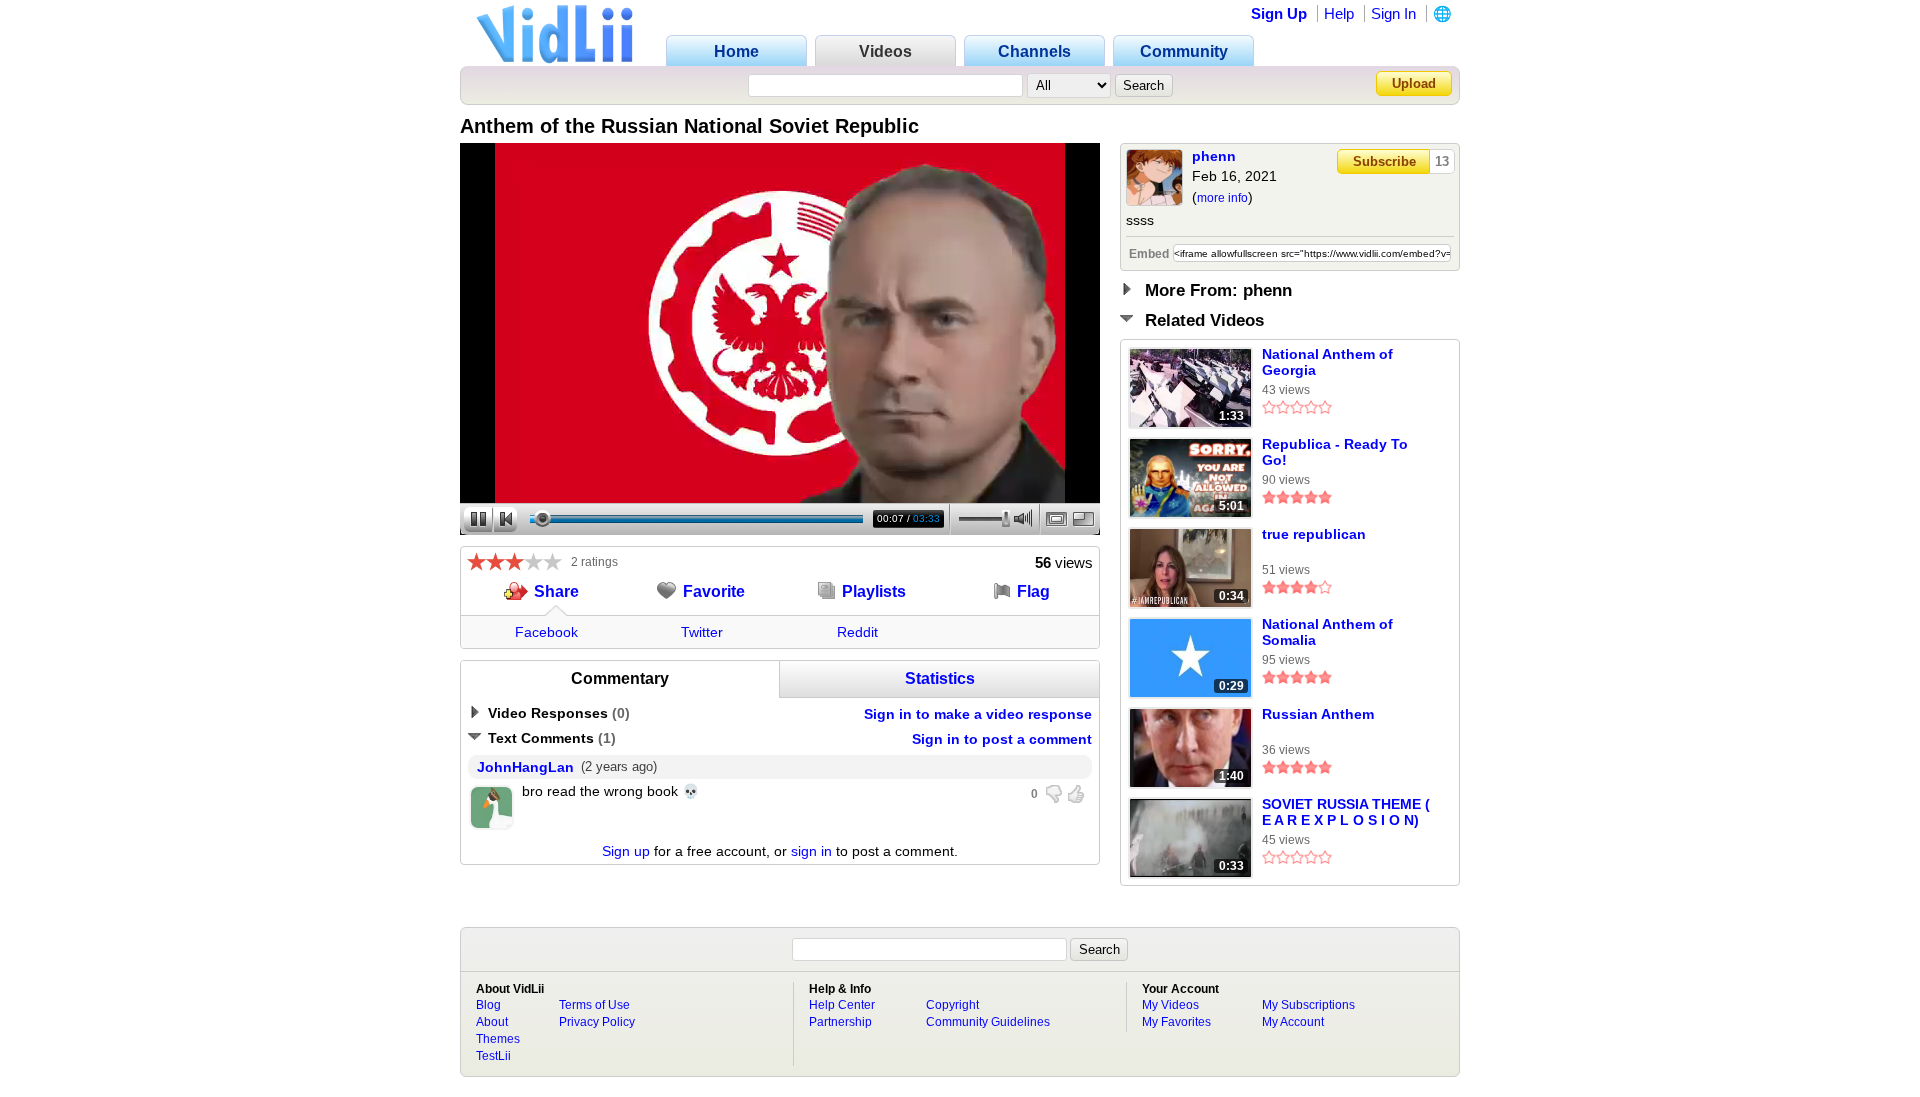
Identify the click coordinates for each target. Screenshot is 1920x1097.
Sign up (626, 851)
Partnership (840, 1022)
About (492, 1022)
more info (1222, 198)
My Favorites (1176, 1022)
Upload (1414, 83)
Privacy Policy (597, 1022)
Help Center (842, 1005)
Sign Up (1279, 13)
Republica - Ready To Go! (1335, 452)
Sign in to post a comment (1002, 739)
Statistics (940, 678)
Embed (1149, 254)
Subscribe (1384, 161)
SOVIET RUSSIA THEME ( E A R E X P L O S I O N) (1346, 812)
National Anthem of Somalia (1327, 632)
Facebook (546, 632)
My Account (1293, 1022)
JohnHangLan (525, 767)
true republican (1314, 534)
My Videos (1170, 1005)
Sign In (1393, 13)
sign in (811, 851)
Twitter (702, 632)
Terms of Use (594, 1005)
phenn (1214, 156)
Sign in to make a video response (978, 714)
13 (1442, 161)
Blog (488, 1005)
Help (1339, 13)
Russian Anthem (1318, 714)
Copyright (952, 1005)
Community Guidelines (988, 1022)
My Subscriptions (1308, 1005)
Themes (498, 1039)
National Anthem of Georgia (1327, 362)
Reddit (857, 632)
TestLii (493, 1056)
